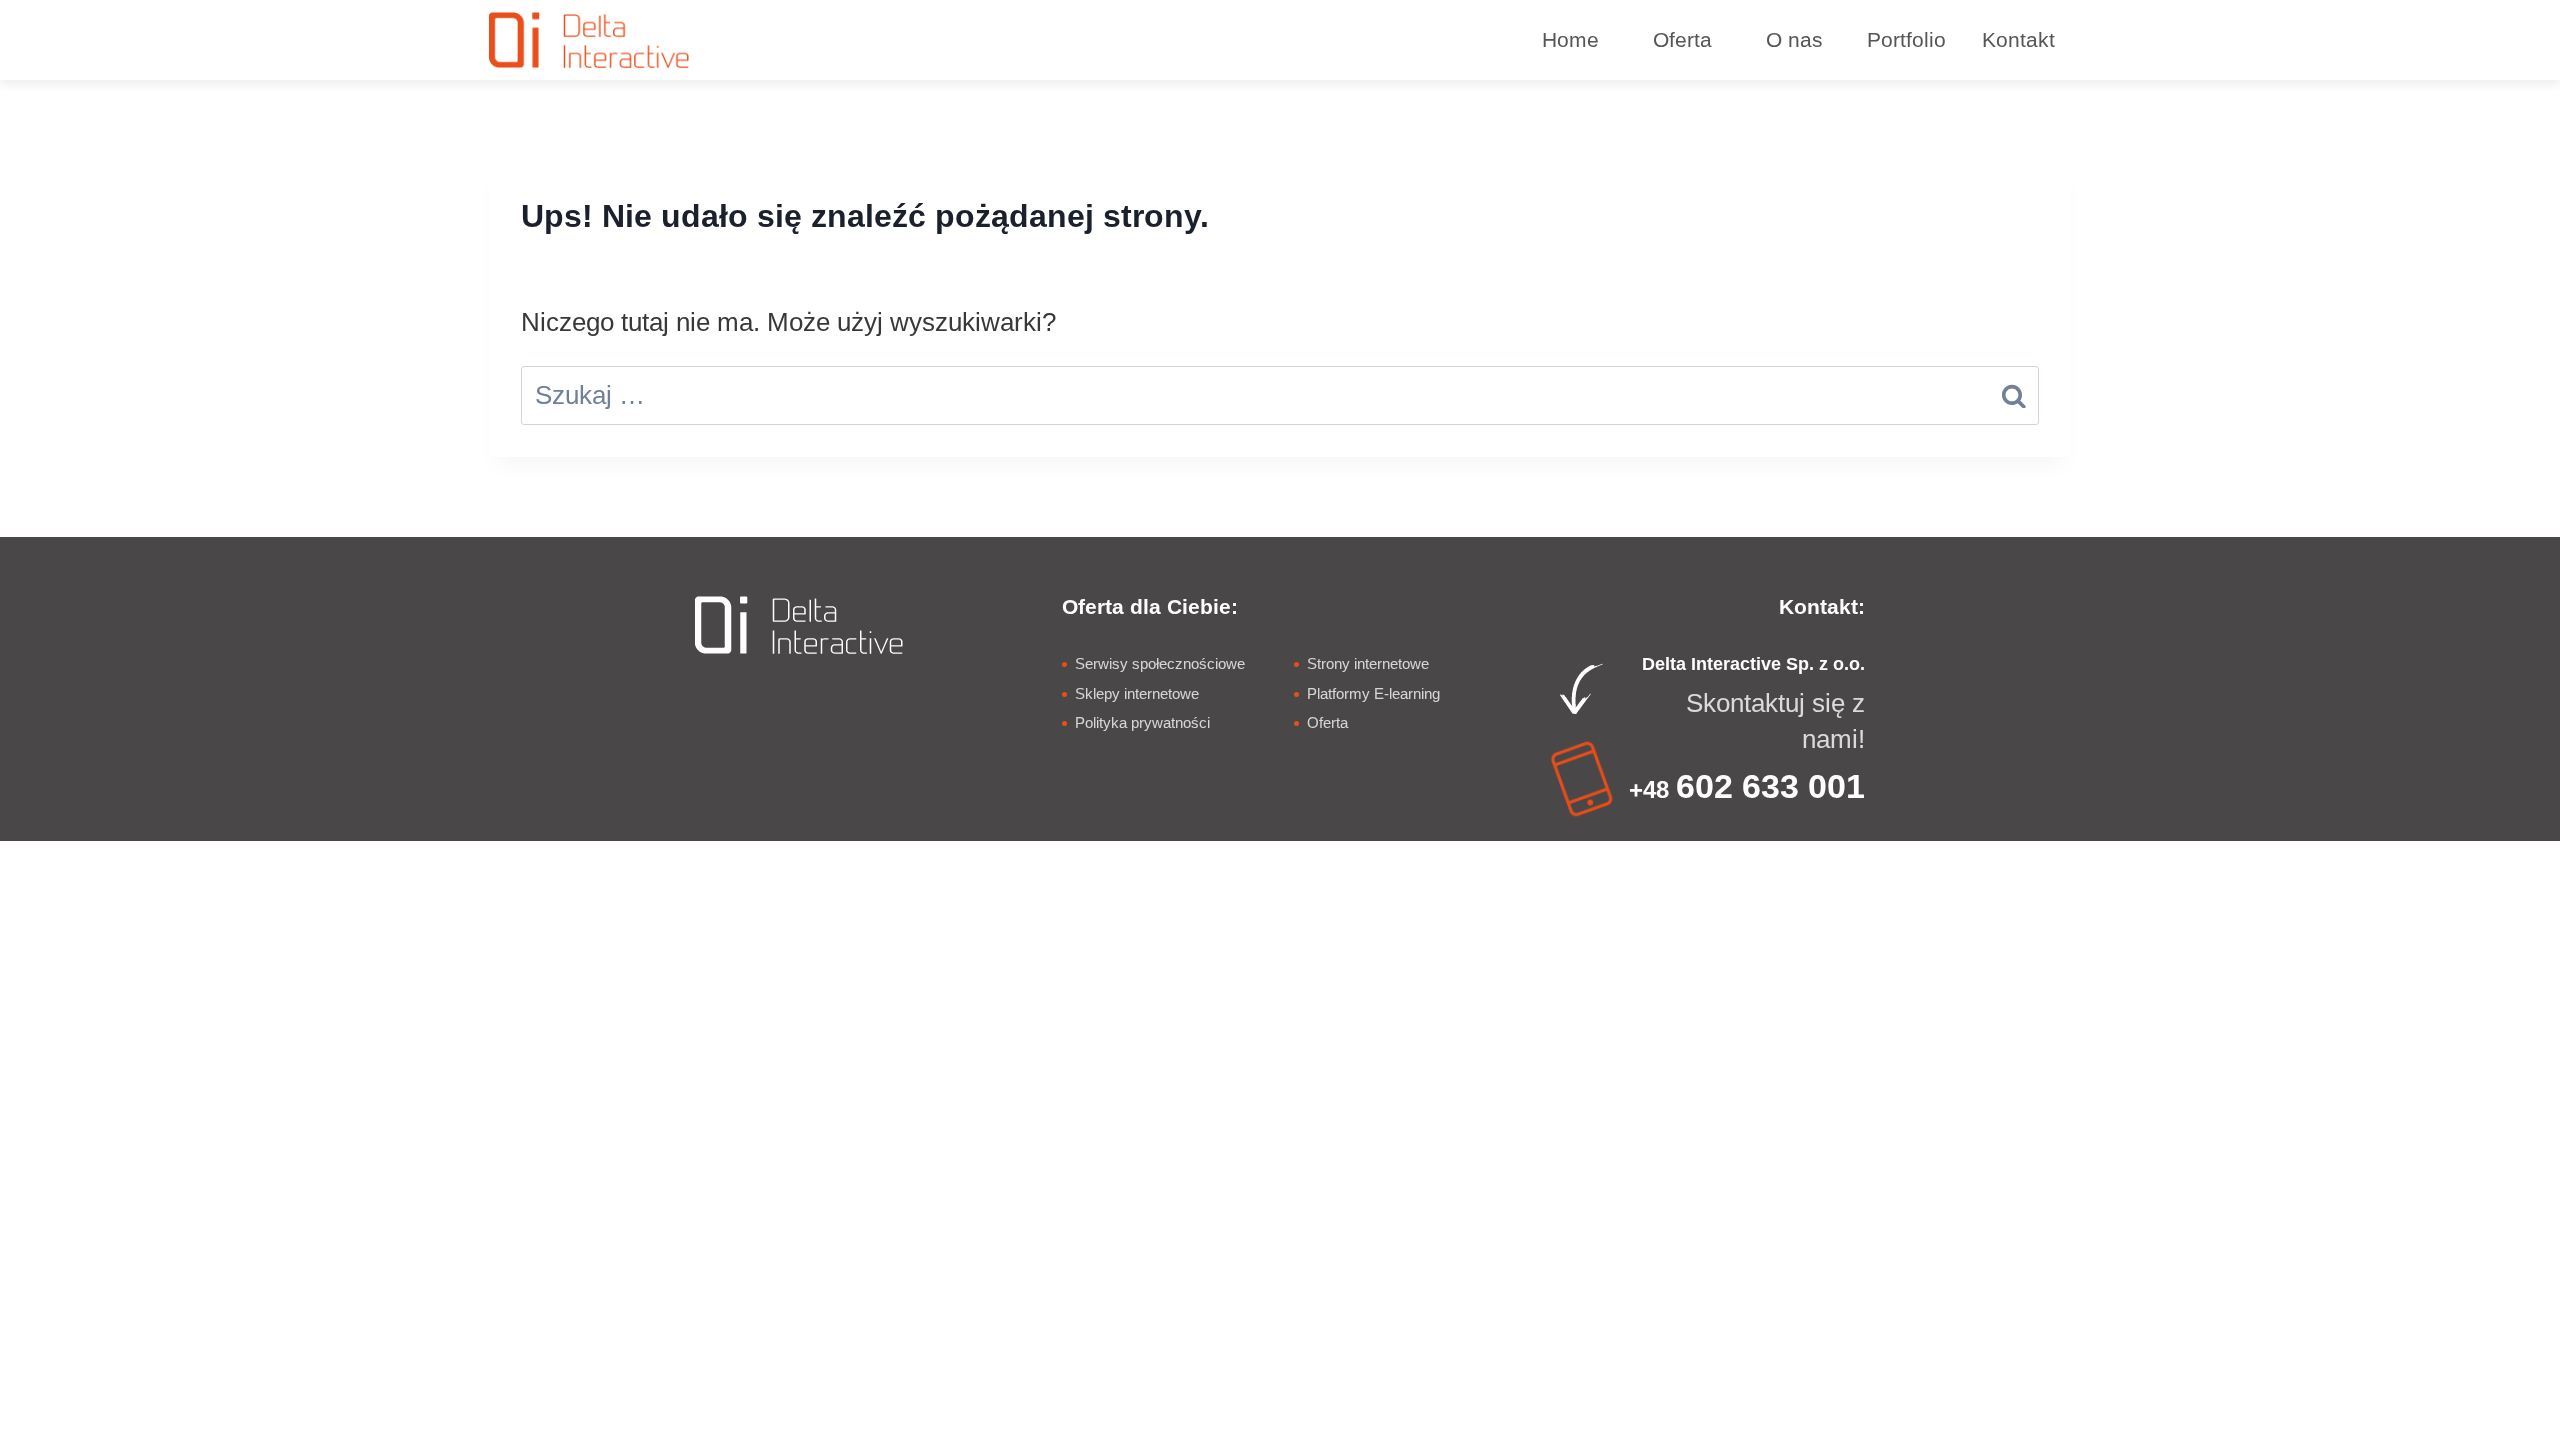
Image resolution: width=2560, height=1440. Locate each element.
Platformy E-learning (1373, 693)
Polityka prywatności (1142, 722)
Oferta (1327, 722)
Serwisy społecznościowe (1160, 663)
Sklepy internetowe (1137, 693)
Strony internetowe (1368, 663)
